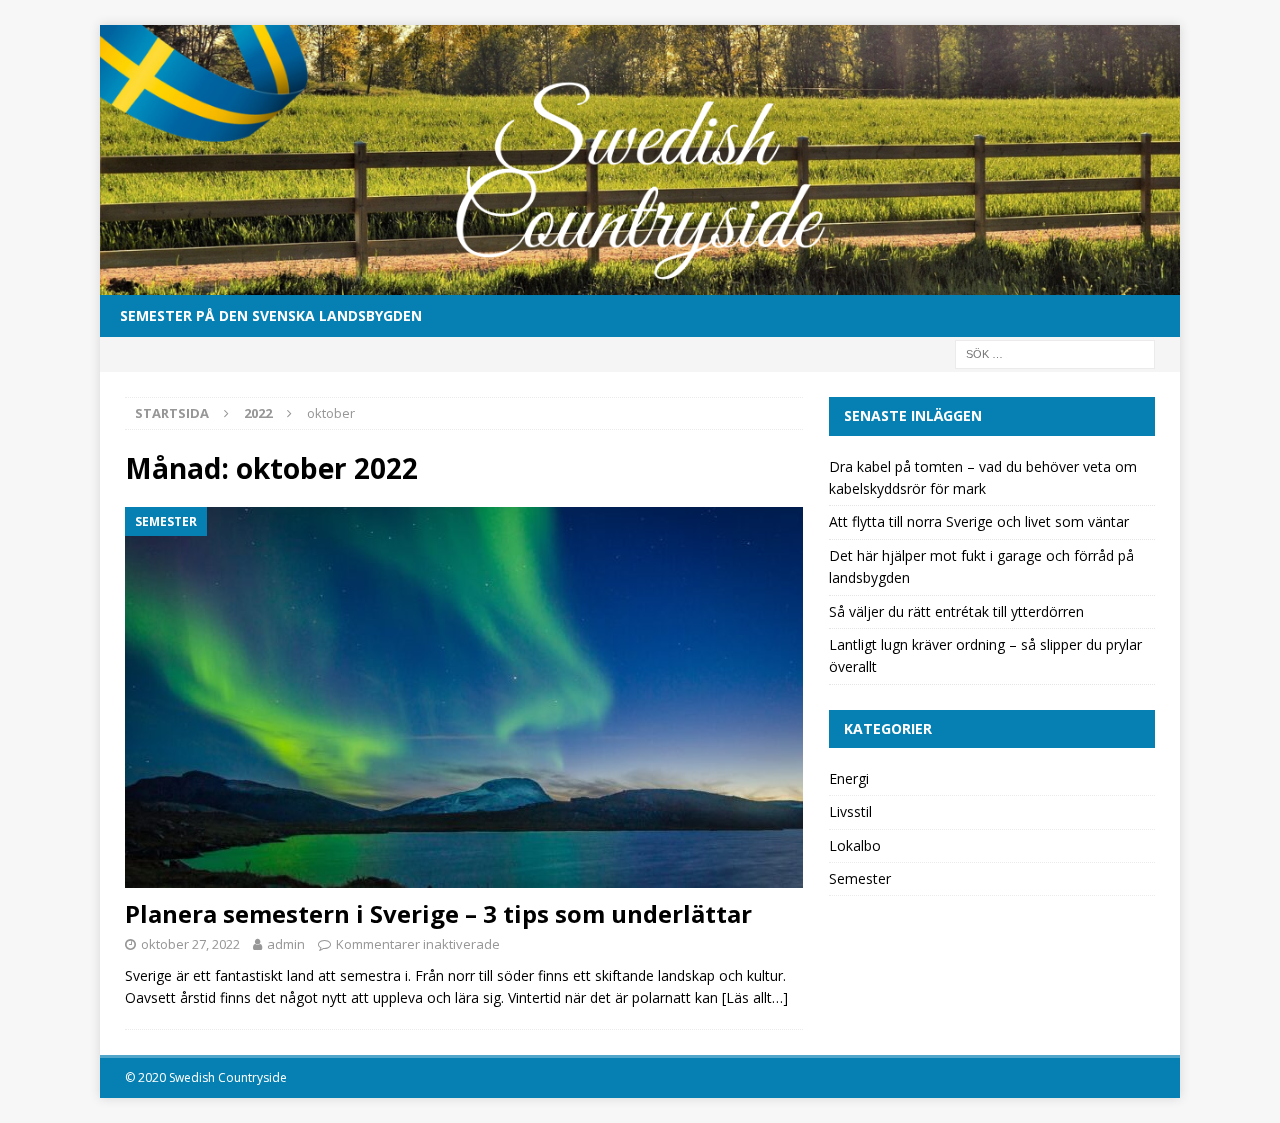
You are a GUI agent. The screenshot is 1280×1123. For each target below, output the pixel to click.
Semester (860, 878)
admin (286, 944)
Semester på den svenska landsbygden (271, 315)
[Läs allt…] (755, 997)
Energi (849, 778)
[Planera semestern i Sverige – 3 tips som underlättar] (464, 697)
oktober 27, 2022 (190, 944)
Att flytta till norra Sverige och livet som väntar (979, 521)
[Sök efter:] (1055, 353)
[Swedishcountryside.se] (640, 283)
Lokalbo (855, 845)
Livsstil (850, 811)
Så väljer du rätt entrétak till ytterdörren (956, 611)
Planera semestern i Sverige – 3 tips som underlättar (438, 913)
